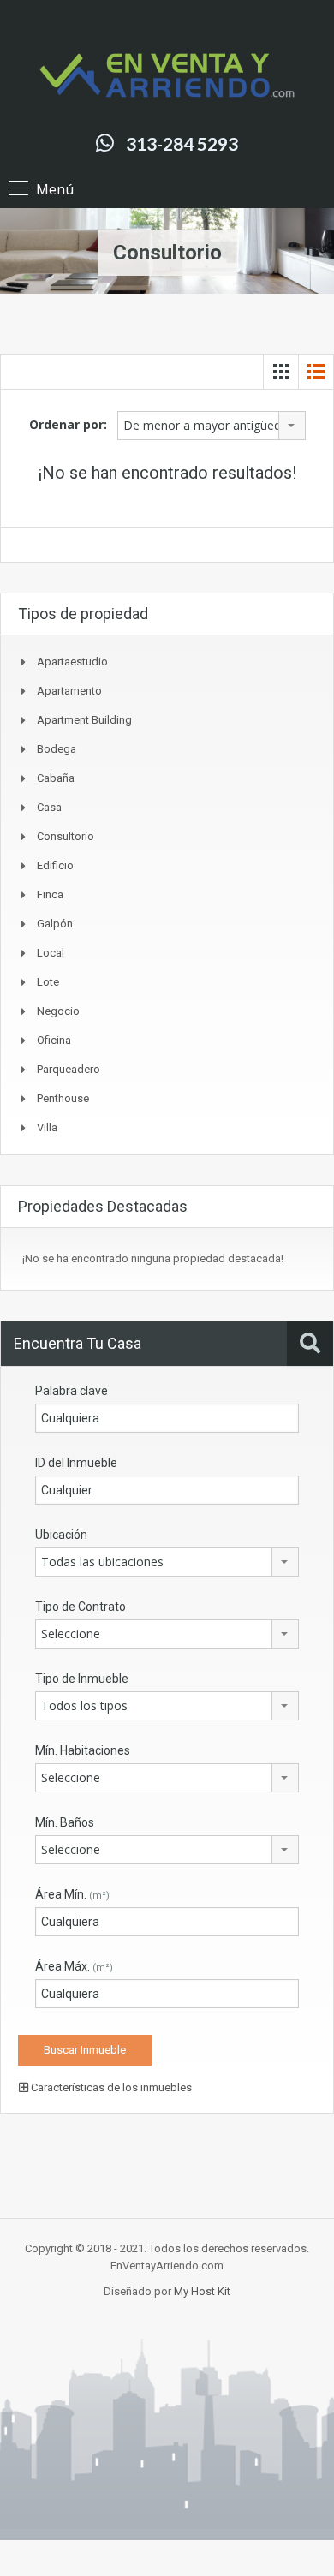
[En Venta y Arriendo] (167, 75)
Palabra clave (72, 1391)
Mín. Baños (65, 1822)
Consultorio (66, 836)
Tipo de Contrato (81, 1607)
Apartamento (69, 691)
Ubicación (61, 1535)
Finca (50, 894)
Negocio (58, 1011)
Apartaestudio (72, 662)
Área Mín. (72, 1894)
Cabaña (56, 778)
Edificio (55, 865)
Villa (47, 1127)
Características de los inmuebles (110, 2087)
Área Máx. (74, 1966)
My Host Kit (202, 2291)
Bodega (57, 749)
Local (51, 953)
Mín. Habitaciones (83, 1750)
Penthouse (63, 1098)
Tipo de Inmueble (82, 1679)
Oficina (54, 1040)
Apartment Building (84, 720)
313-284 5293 (182, 143)
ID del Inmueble (76, 1463)
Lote (48, 982)
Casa (49, 807)
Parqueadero (69, 1069)
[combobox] (212, 426)
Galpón (55, 924)
